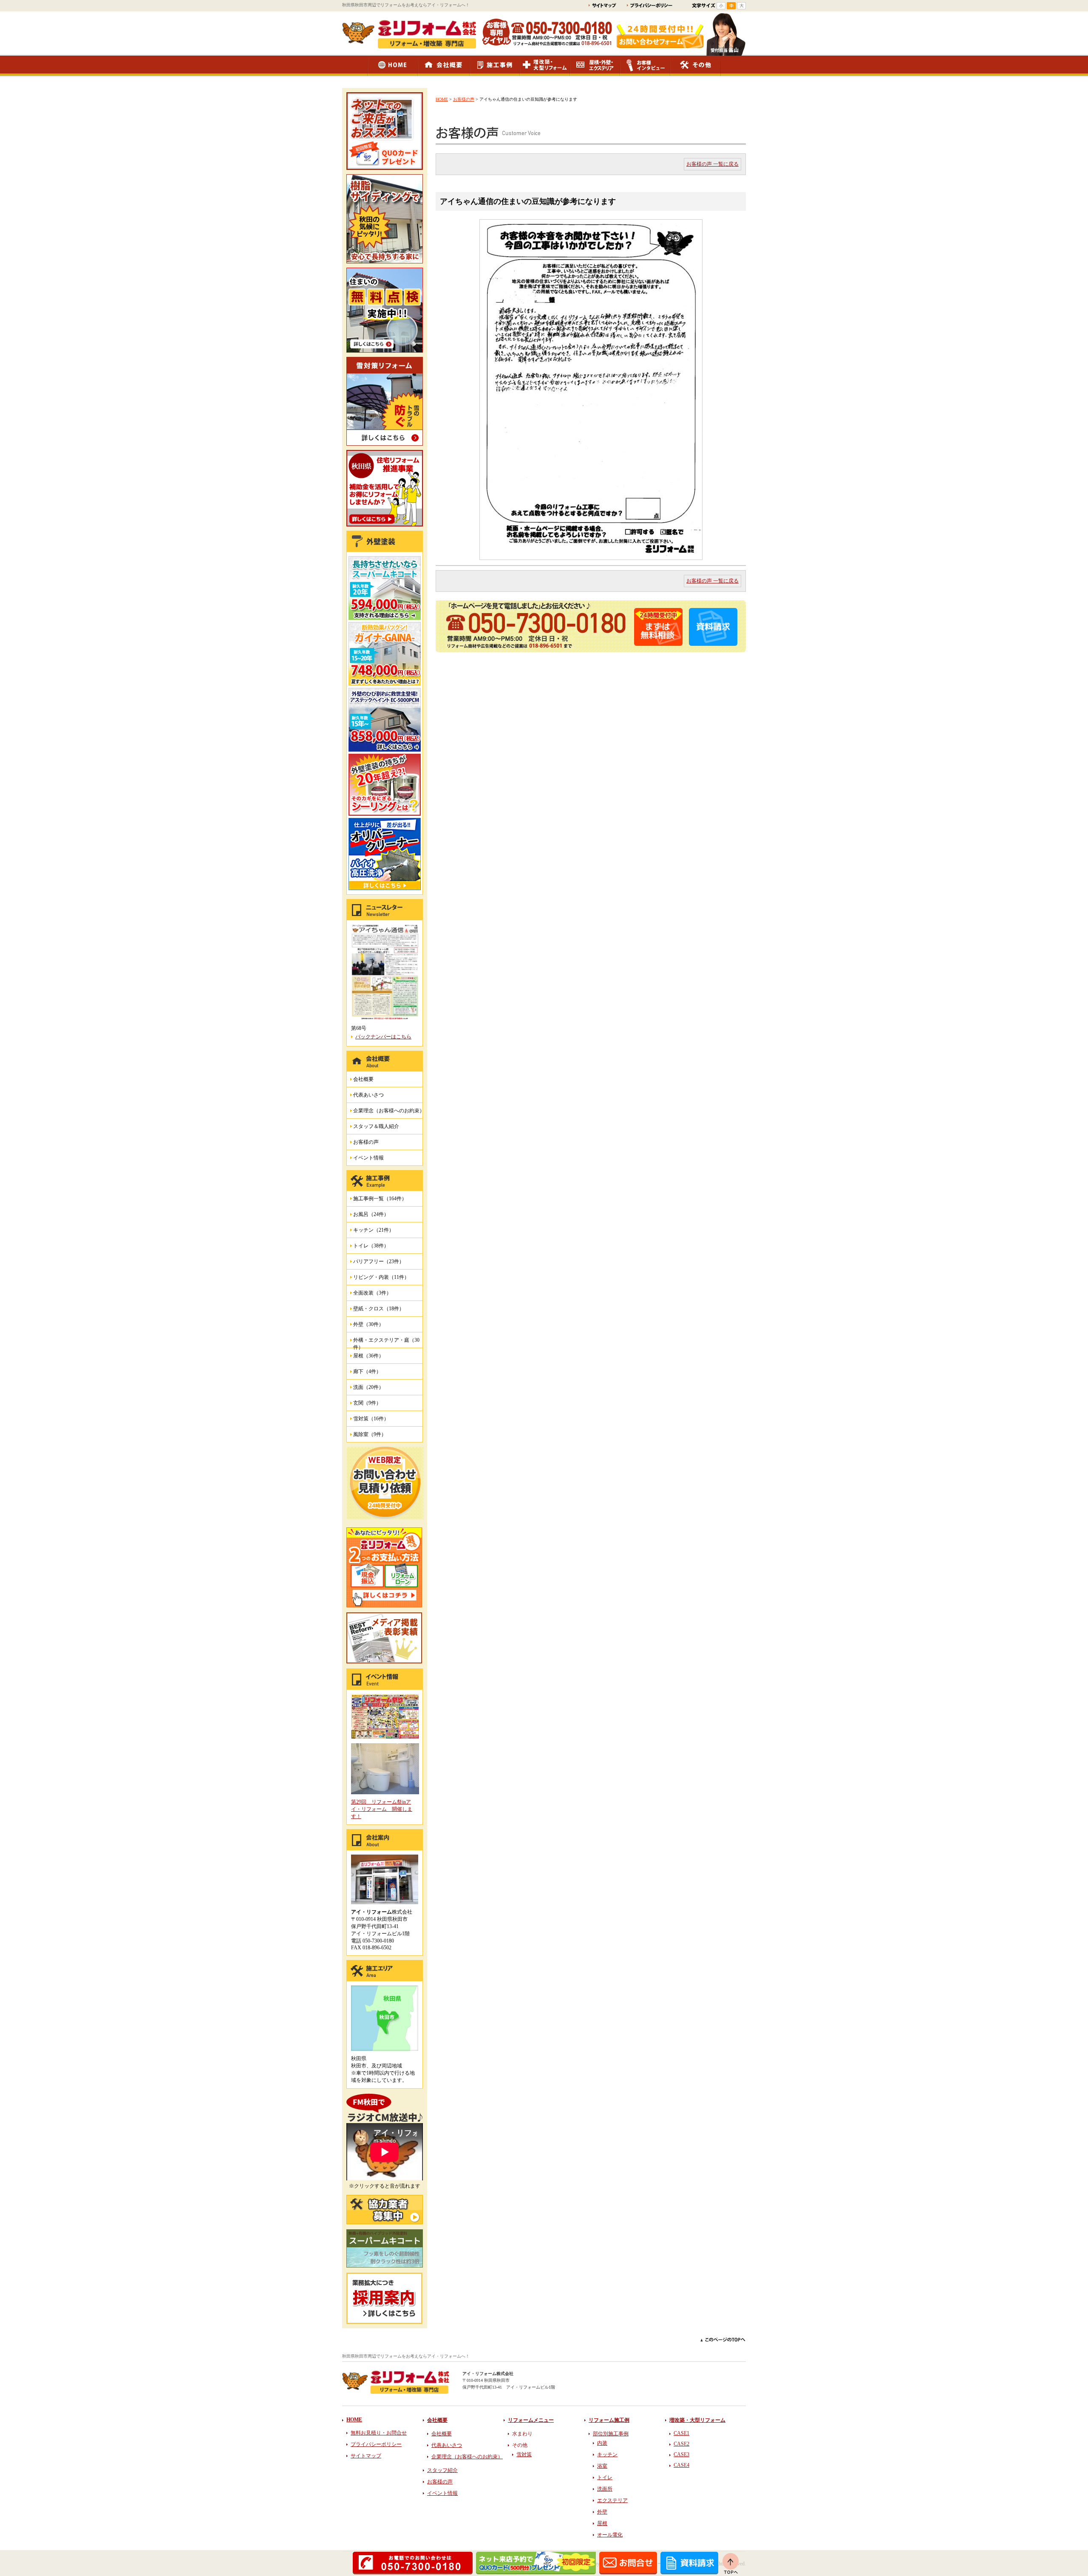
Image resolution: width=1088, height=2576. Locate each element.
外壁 (602, 2512)
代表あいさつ (368, 1095)
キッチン (607, 2454)
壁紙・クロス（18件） (379, 1309)
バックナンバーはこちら (383, 1037)
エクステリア (612, 2500)
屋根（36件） (368, 1356)
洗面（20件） (368, 1387)
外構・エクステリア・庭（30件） (386, 1342)
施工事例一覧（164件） (380, 1199)
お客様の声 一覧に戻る (713, 164)
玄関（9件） (367, 1403)
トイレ (605, 2477)
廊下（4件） (367, 1371)
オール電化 (610, 2535)
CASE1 (681, 2433)
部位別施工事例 (611, 2434)
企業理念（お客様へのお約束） (389, 1111)
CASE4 (681, 2465)
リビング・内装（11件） (381, 1277)
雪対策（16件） (371, 1419)
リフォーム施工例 (609, 2420)
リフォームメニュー (531, 2420)
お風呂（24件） (371, 1214)
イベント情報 (368, 1158)
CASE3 (681, 2454)
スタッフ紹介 (442, 2470)
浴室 (602, 2466)
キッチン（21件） (374, 1230)
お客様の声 (464, 99)
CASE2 (681, 2444)
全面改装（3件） (372, 1293)
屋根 (602, 2523)
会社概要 (363, 1079)
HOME (442, 99)
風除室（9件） (370, 1434)
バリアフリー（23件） (379, 1261)
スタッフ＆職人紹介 (376, 1126)
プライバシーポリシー (376, 2444)
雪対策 (524, 2454)
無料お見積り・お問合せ (379, 2433)
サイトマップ (366, 2456)
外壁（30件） (368, 1324)
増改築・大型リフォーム (697, 2420)
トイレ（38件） (371, 1246)
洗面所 (605, 2489)
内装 (602, 2443)
